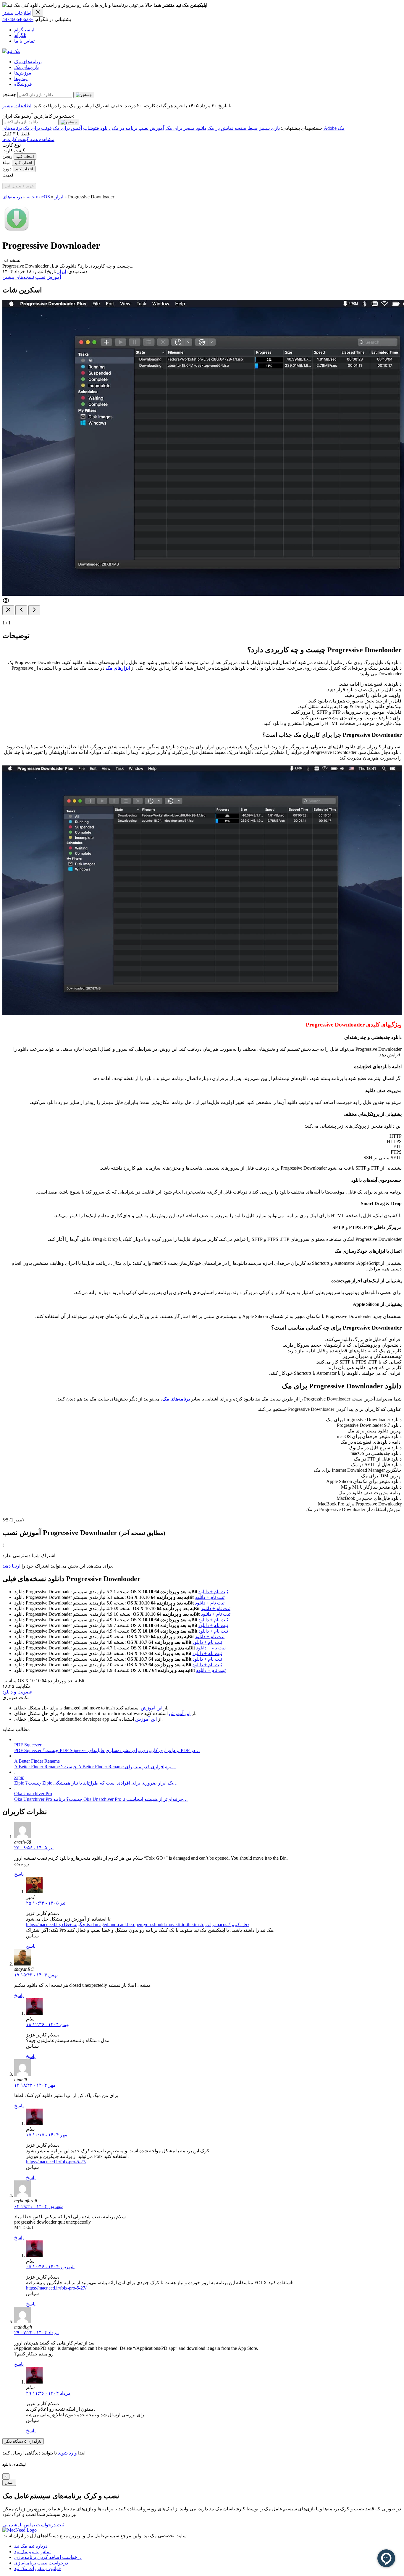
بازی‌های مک (26, 67)
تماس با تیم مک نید (32, 2552)
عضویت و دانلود (18, 1692)
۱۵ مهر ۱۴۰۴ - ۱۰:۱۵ (47, 2135)
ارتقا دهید (11, 1566)
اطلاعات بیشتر (17, 13)
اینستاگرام (24, 30)
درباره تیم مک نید (31, 2546)
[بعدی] (34, 610)
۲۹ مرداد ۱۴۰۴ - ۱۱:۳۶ (48, 2393)
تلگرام (20, 35)
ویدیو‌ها (21, 78)
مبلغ (7, 162)
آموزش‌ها (23, 73)
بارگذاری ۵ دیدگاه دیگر (23, 2441)
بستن (9, 2483)
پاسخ (19, 1874)
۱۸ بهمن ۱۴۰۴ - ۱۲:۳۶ (48, 2024)
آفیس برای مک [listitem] (67, 128)
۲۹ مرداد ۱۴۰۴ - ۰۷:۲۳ (37, 2333)
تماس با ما (24, 41)
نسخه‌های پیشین (18, 277)
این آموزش (152, 1708)
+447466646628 (18, 19)
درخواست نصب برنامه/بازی (41, 2563)
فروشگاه (23, 84)
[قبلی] (21, 610)
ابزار (59, 197)
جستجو (9, 94)
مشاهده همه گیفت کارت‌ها (28, 139)
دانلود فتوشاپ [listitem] (97, 128)
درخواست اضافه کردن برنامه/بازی (48, 2557)
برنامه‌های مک (28, 62)
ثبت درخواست (50, 2525)
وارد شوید (67, 2453)
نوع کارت (12, 145)
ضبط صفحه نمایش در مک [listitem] (233, 128)
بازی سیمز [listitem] (269, 128)
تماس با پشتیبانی (19, 2525)
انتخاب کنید (25, 157)
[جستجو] (84, 95)
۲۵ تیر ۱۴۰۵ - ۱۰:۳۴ (46, 1903)
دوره (7, 169)
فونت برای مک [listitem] (37, 128)
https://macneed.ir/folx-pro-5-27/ (56, 2162)
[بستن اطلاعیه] (38, 12)
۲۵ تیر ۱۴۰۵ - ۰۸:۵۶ (34, 1848)
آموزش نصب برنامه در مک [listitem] (138, 128)
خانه (31, 197)
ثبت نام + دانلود (213, 1592)
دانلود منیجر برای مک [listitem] (186, 128)
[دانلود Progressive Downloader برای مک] (17, 231)
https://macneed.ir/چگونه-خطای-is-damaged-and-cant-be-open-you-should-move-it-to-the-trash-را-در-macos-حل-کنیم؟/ (138, 1925)
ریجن (7, 156)
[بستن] (8, 610)
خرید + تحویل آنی (19, 186)
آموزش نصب (48, 277)
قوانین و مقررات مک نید (38, 2568)
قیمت (8, 175)
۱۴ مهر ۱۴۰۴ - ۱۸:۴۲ (35, 2085)
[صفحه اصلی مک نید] (11, 51)
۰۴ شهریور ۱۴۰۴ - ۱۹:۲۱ (38, 2206)
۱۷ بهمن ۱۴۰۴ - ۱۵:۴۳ (36, 1975)
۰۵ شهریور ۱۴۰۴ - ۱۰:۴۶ (50, 2267)
